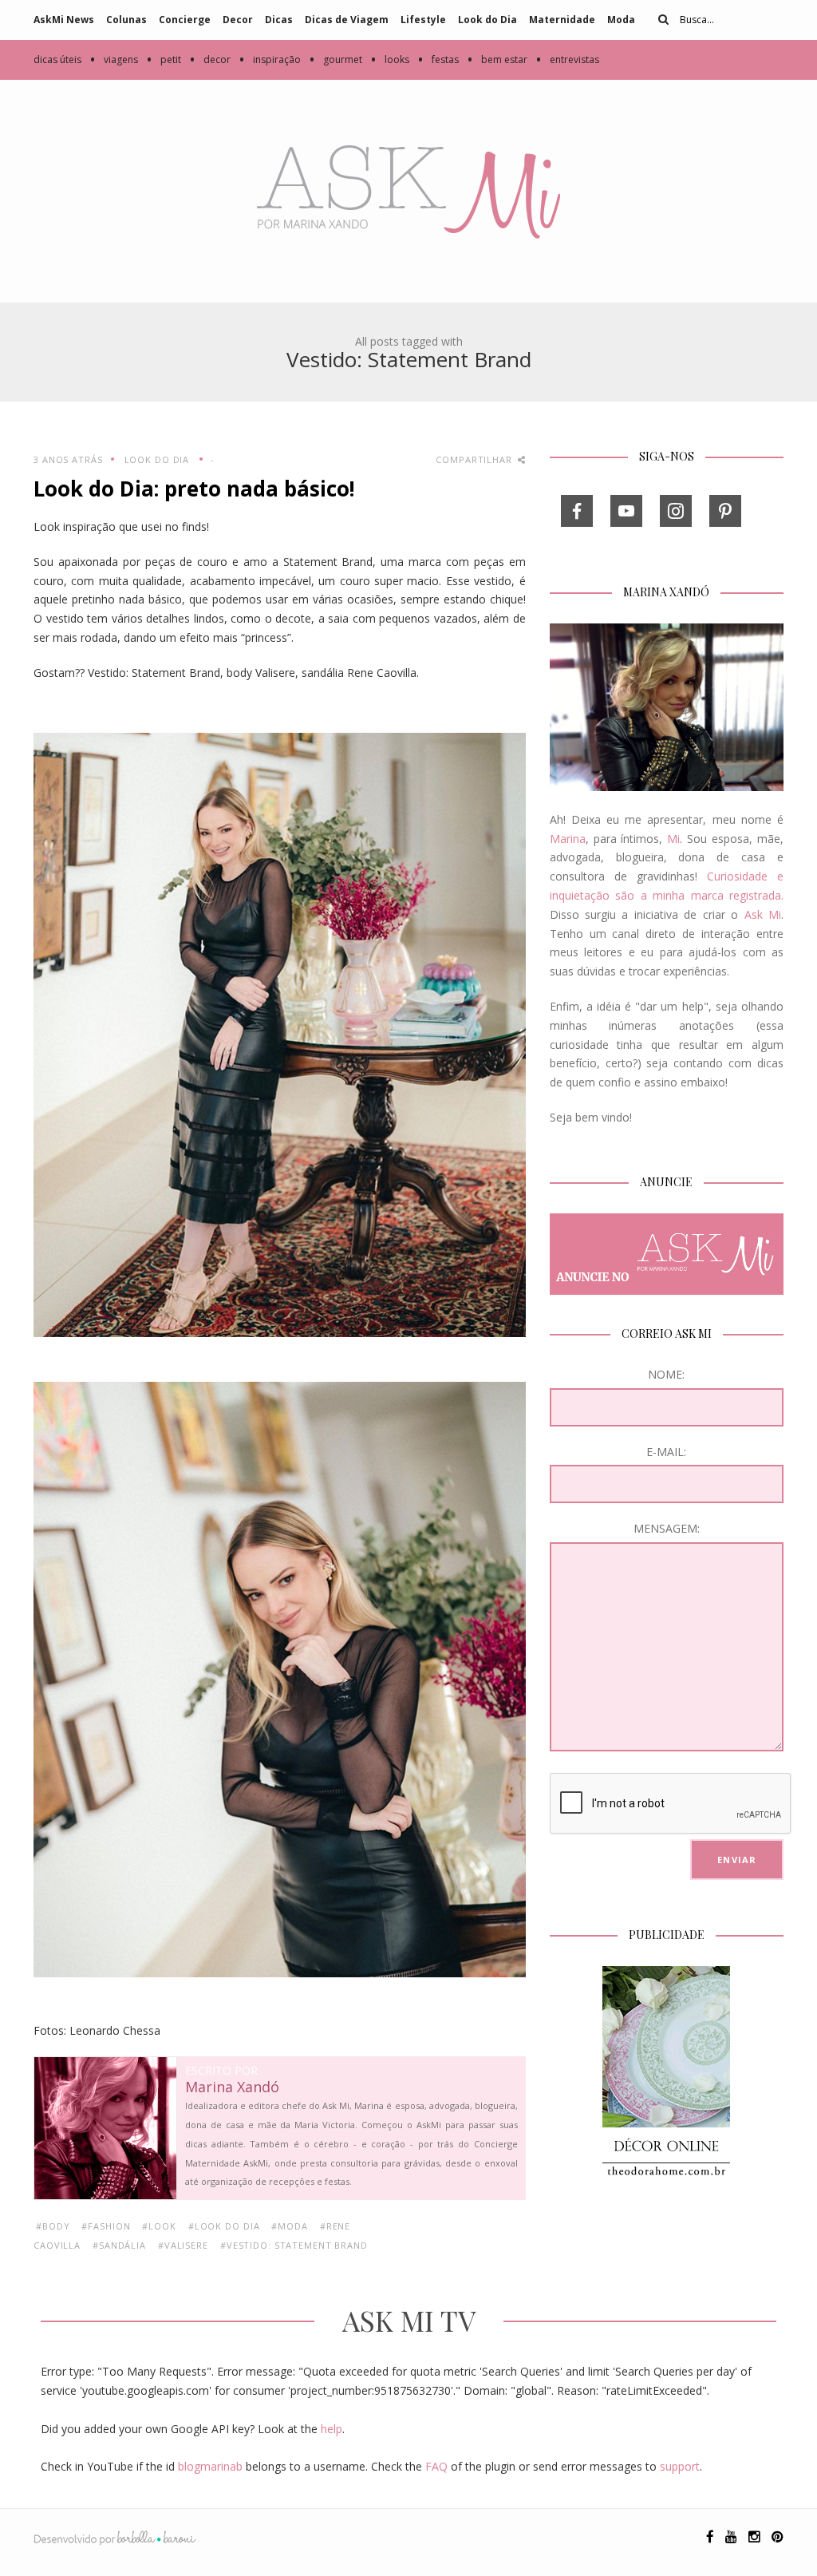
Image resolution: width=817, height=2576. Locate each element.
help (332, 2429)
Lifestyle (423, 20)
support (680, 2466)
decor (210, 59)
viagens (114, 59)
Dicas (279, 20)
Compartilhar (475, 459)
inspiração (270, 59)
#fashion (106, 2226)
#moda (289, 2226)
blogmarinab (210, 2466)
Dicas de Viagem (347, 20)
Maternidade (562, 20)
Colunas (126, 20)
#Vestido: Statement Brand (294, 2245)
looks (390, 59)
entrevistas (567, 59)
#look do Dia (224, 2226)
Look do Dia (487, 20)
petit (164, 59)
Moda (621, 20)
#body (53, 2226)
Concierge (185, 20)
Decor (238, 20)
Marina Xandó (232, 2087)
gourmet (335, 59)
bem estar (497, 59)
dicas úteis (57, 59)
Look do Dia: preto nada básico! (194, 489)
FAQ (436, 2466)
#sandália (119, 2245)
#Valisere (183, 2245)
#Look (159, 2226)
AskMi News (64, 20)
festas (438, 59)
